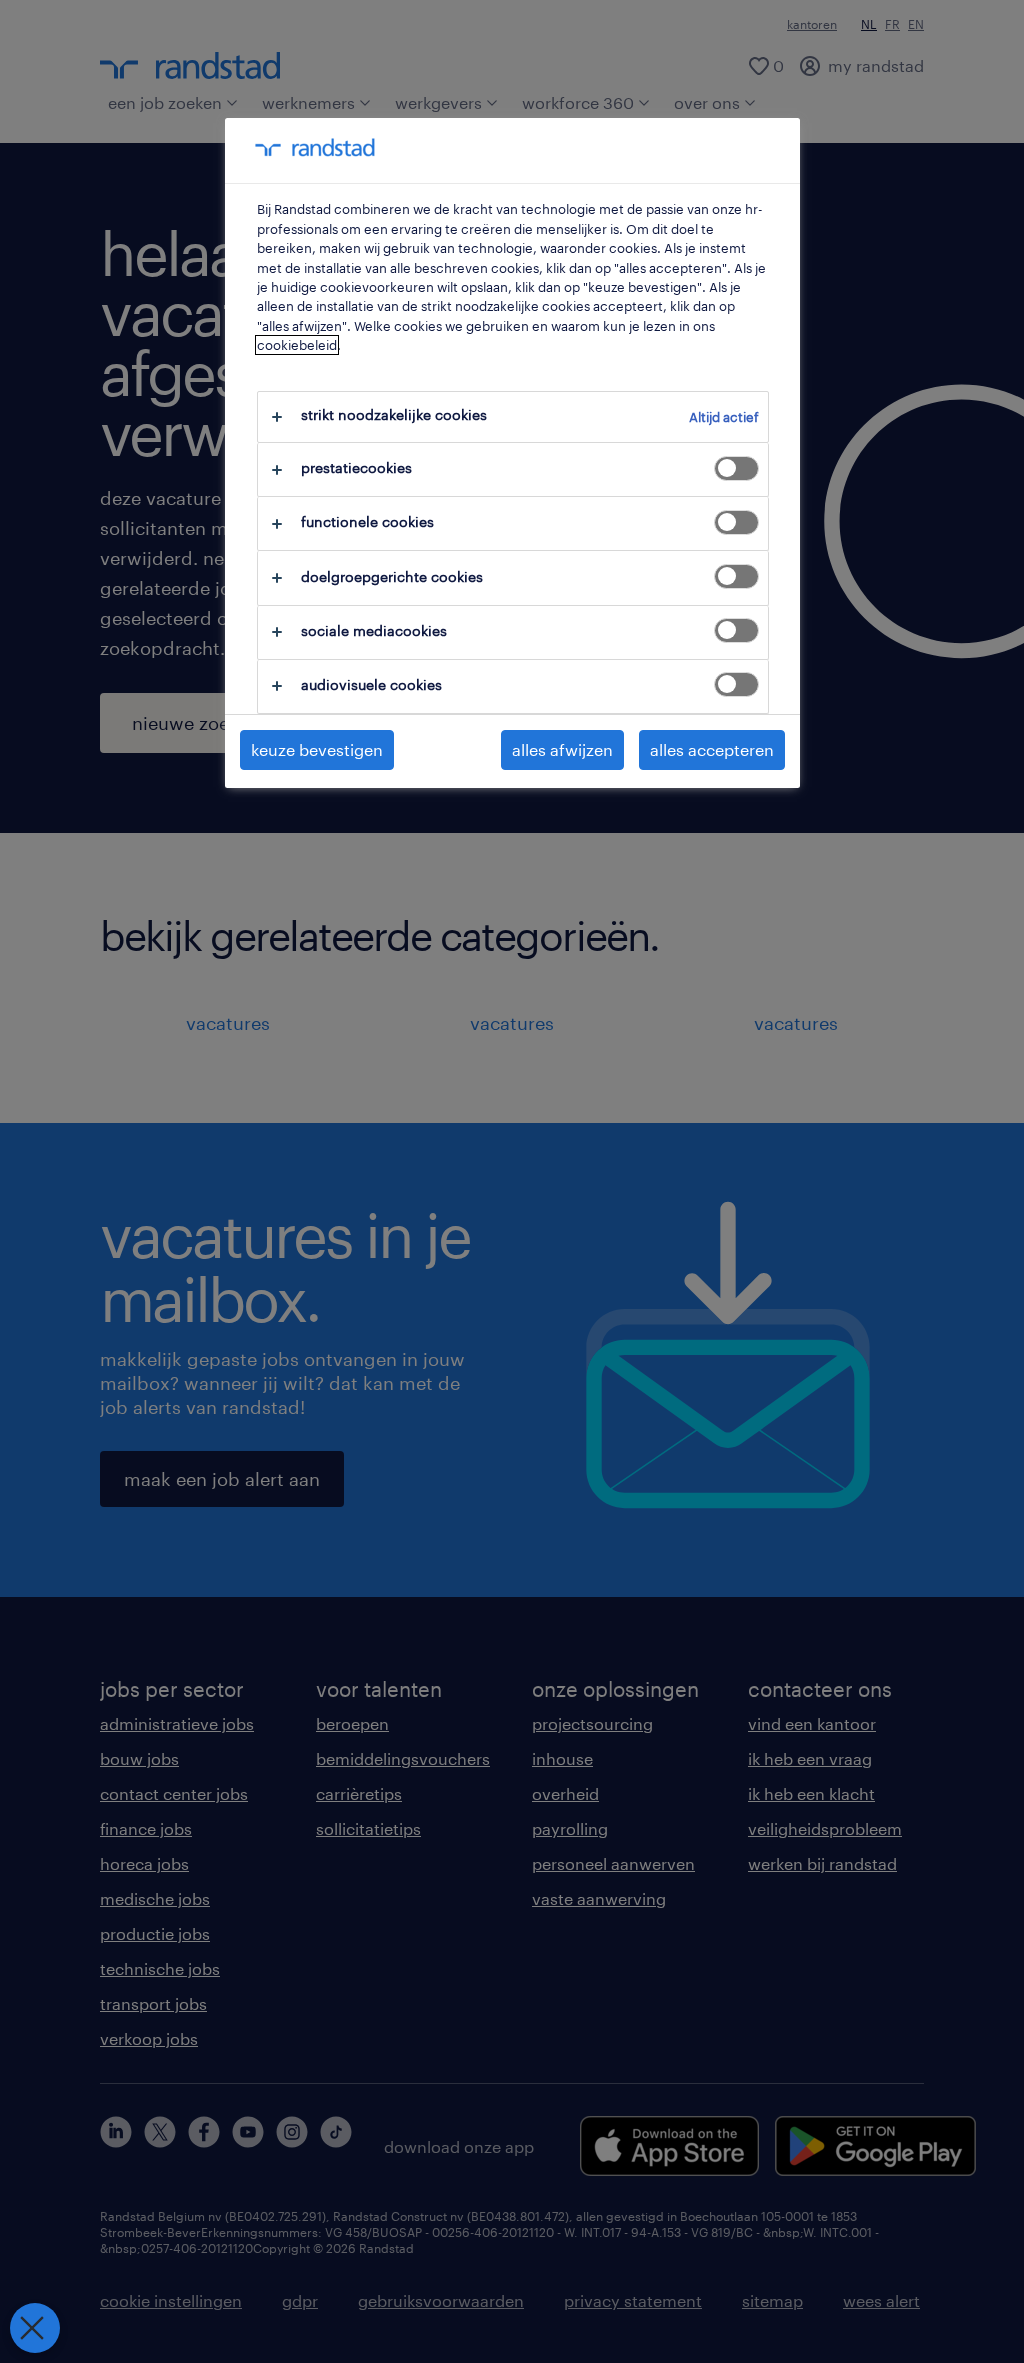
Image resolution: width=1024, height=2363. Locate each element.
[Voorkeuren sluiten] (35, 2328)
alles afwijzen (562, 749)
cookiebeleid (297, 345)
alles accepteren (712, 749)
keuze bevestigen (317, 749)
